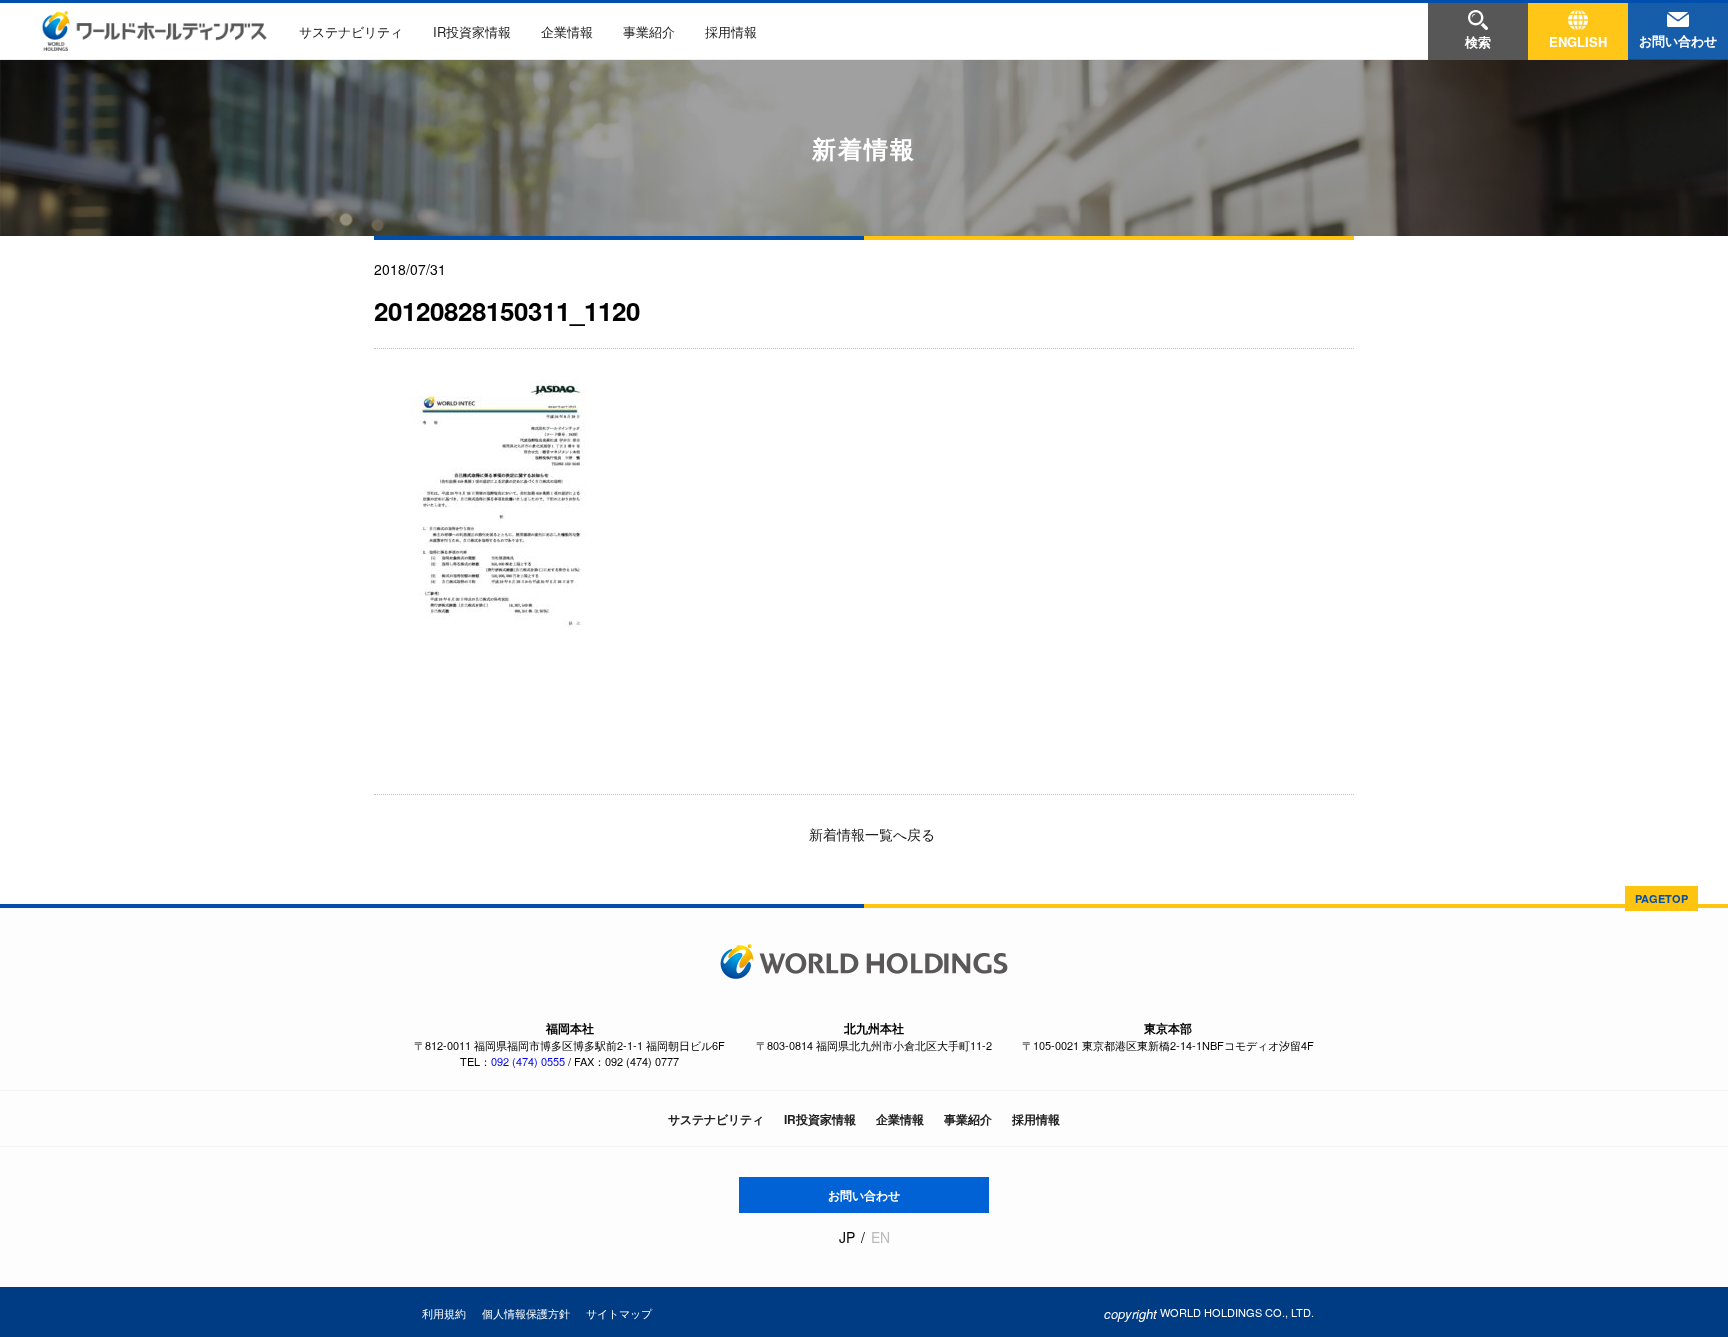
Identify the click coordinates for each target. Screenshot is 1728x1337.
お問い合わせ (864, 1195)
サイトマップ (619, 1313)
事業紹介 (649, 31)
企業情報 (567, 31)
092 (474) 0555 (528, 1061)
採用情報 (731, 31)
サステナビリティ (351, 31)
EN (880, 1237)
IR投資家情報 (472, 31)
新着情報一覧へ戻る (870, 834)
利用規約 (444, 1313)
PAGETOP (1661, 898)
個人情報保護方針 (526, 1313)
